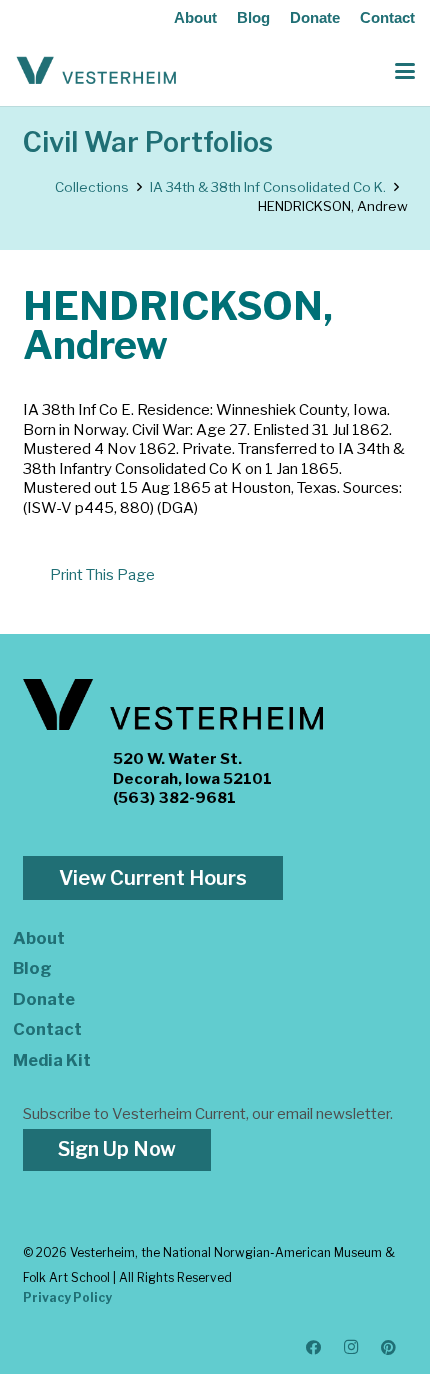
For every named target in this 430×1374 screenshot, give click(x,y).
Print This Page (102, 575)
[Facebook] (314, 1348)
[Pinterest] (389, 1348)
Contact (387, 17)
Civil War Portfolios (148, 142)
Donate (315, 17)
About (195, 17)
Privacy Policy (67, 1297)
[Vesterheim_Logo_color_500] (96, 71)
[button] (405, 71)
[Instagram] (352, 1348)
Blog (253, 17)
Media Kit (52, 1060)
